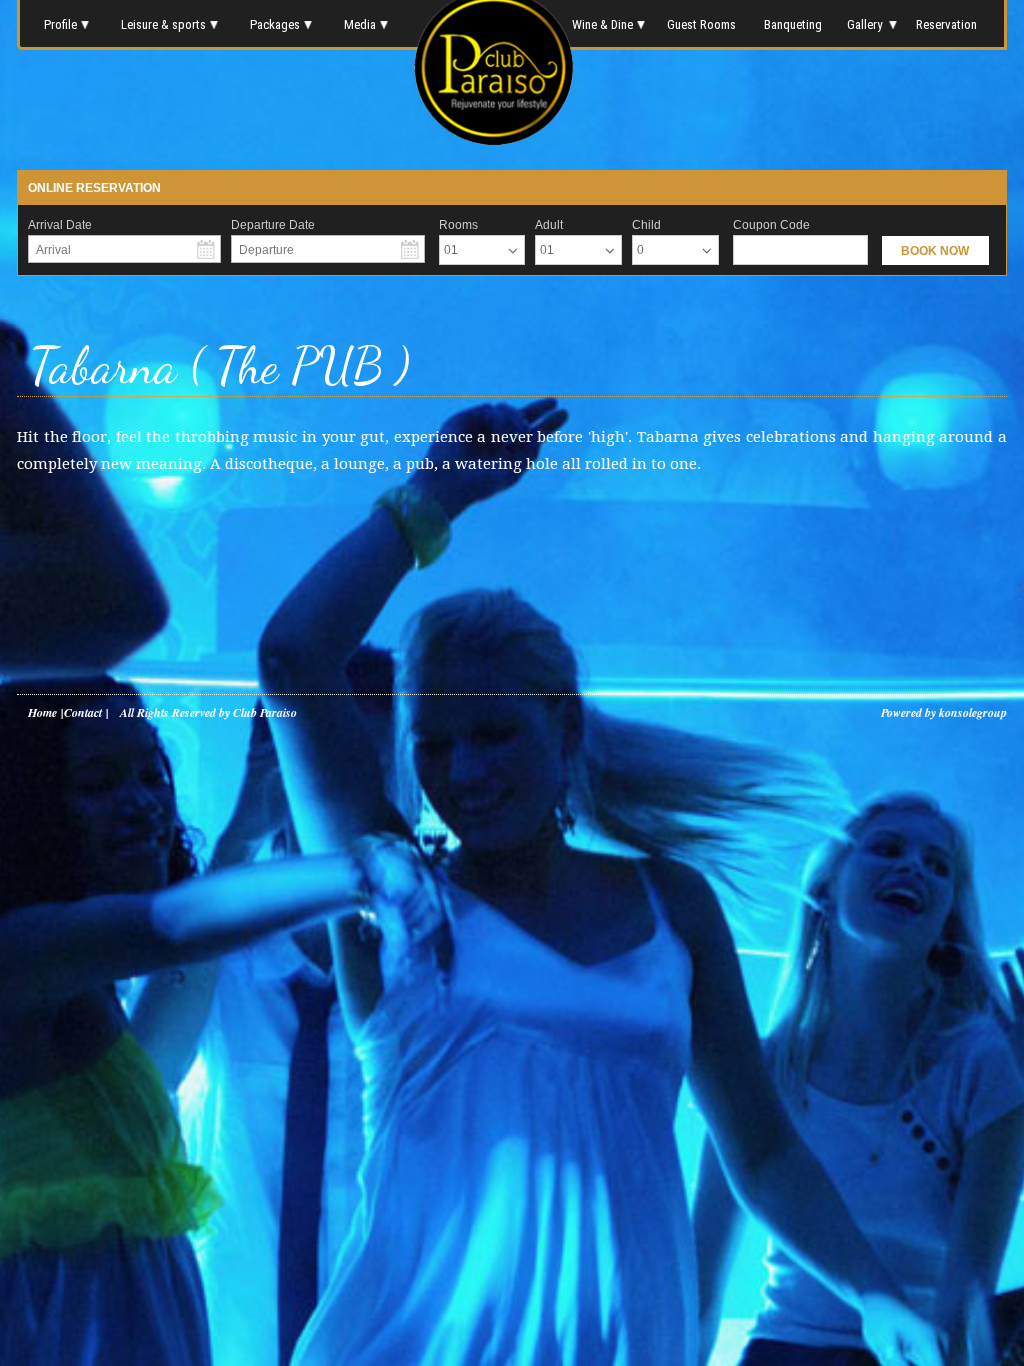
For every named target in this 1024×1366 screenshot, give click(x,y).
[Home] (494, 139)
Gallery (864, 24)
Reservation (948, 24)
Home (42, 712)
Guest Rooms (701, 24)
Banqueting (793, 24)
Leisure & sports (163, 24)
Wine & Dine (601, 24)
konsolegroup (971, 712)
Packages (275, 24)
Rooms (458, 225)
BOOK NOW (935, 251)
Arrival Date (60, 225)
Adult (549, 225)
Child (646, 225)
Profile (60, 24)
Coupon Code (771, 225)
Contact (83, 712)
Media (360, 24)
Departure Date (273, 225)
